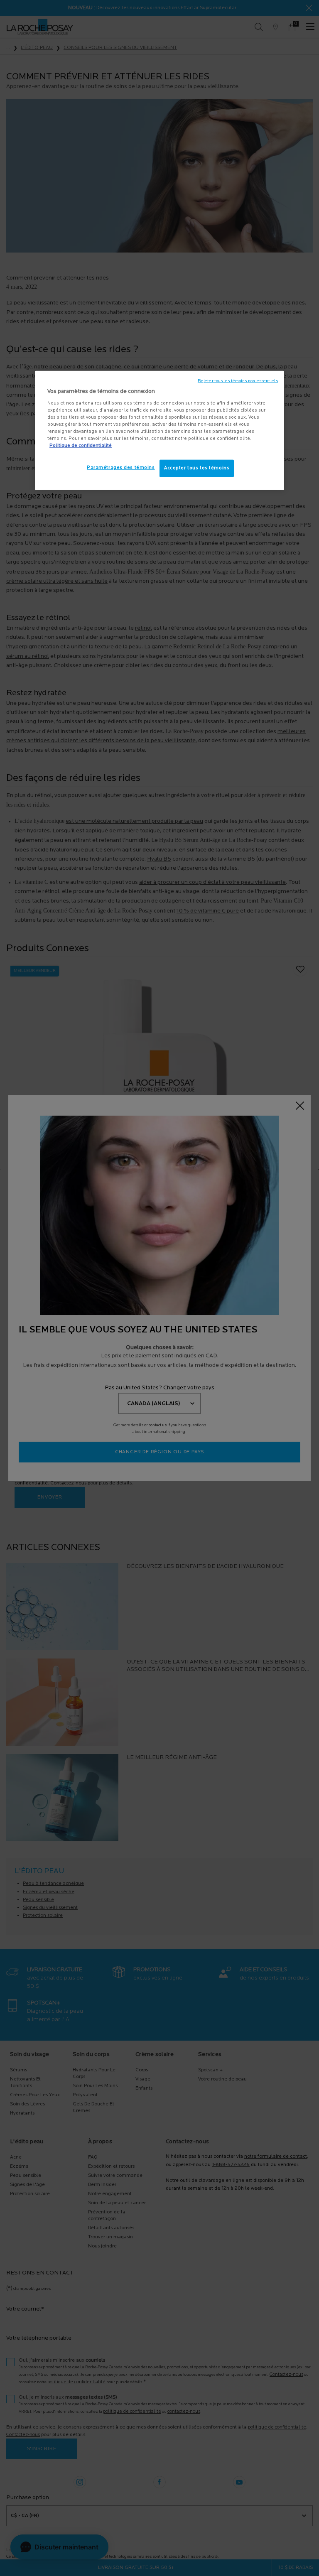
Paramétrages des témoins (121, 468)
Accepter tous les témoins (197, 468)
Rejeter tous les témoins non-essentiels (238, 381)
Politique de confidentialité (81, 446)
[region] (159, 431)
